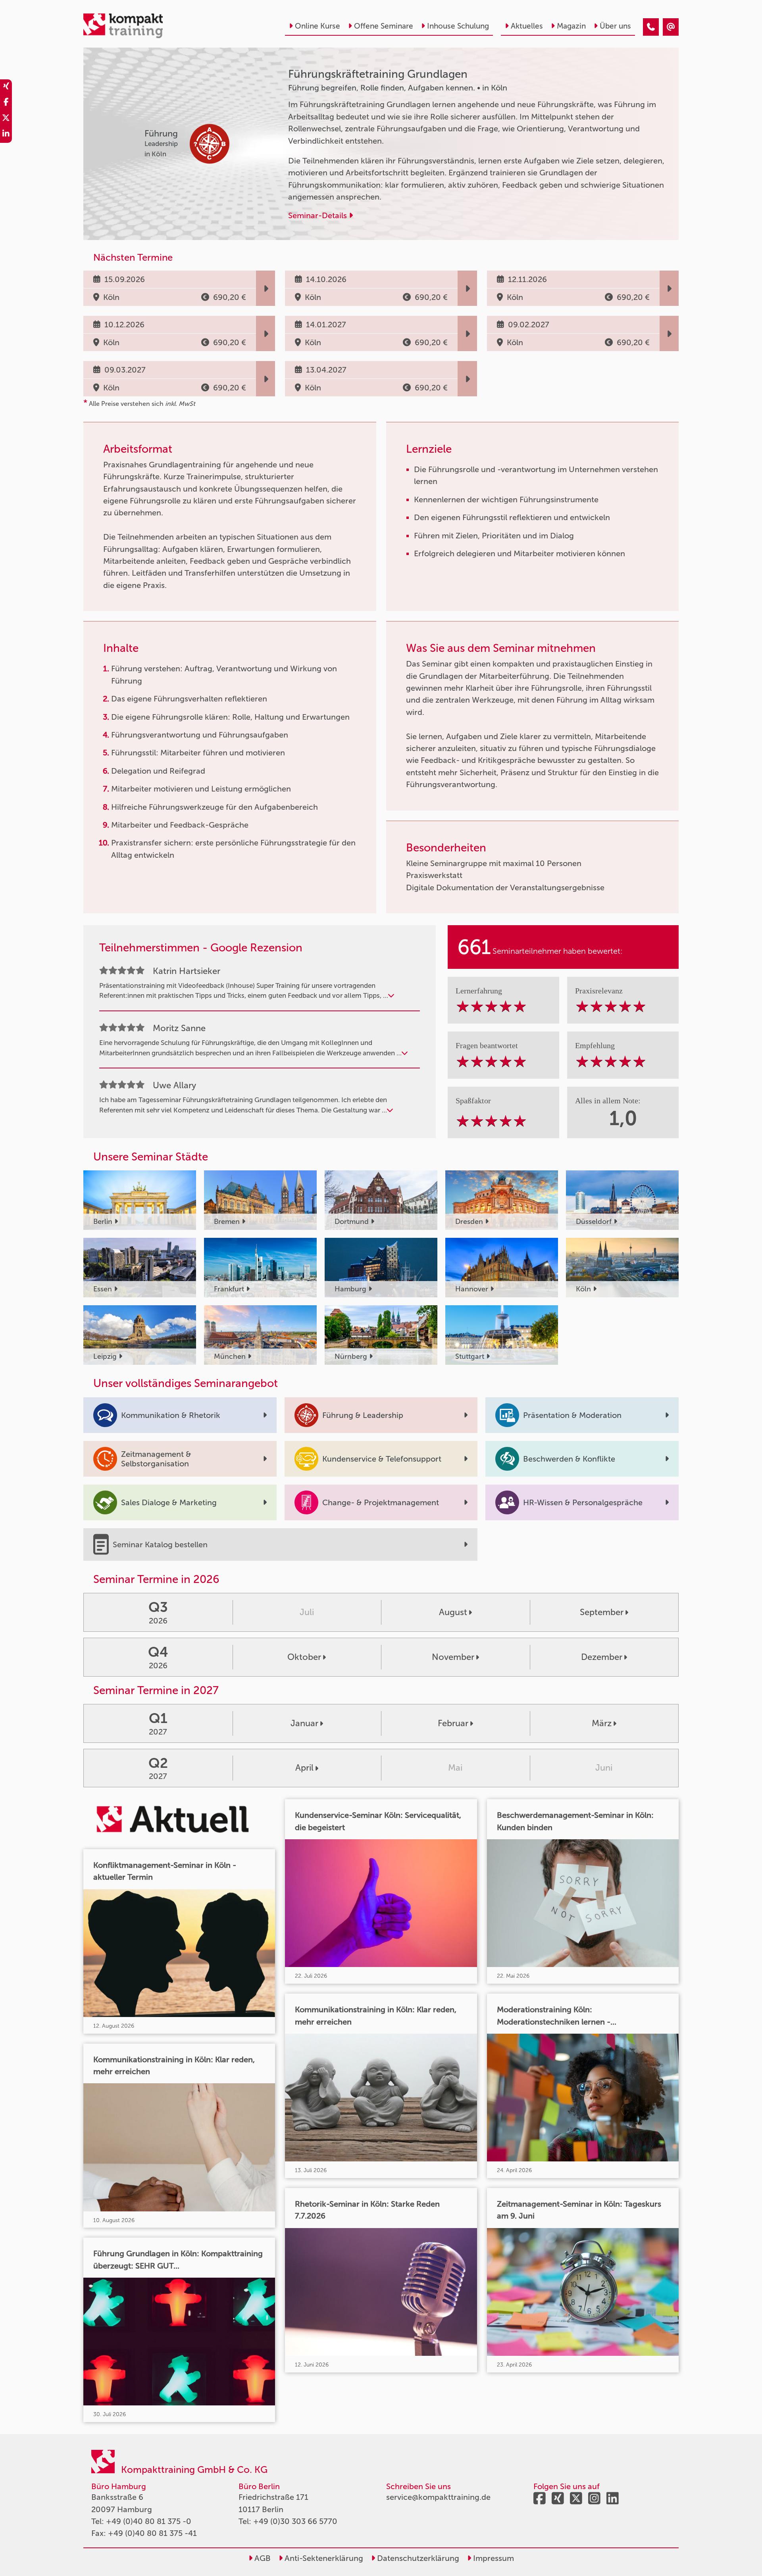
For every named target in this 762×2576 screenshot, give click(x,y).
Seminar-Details (318, 215)
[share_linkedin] (6, 135)
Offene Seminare (384, 26)
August (453, 1612)
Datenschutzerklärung (417, 2558)
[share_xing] (6, 87)
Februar (453, 1723)
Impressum (493, 2558)
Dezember (602, 1657)
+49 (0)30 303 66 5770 (295, 2521)
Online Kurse (317, 26)
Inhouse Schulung (458, 26)
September (602, 1612)
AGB (262, 2558)
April (304, 1768)
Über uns (615, 26)
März (602, 1723)
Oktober (304, 1657)
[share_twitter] (6, 119)
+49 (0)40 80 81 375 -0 (149, 2521)
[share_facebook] (6, 103)
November (453, 1657)
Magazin (571, 26)
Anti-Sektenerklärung (323, 2558)
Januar (304, 1723)
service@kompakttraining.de (438, 2497)
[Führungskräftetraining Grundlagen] (651, 27)
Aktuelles (527, 26)
